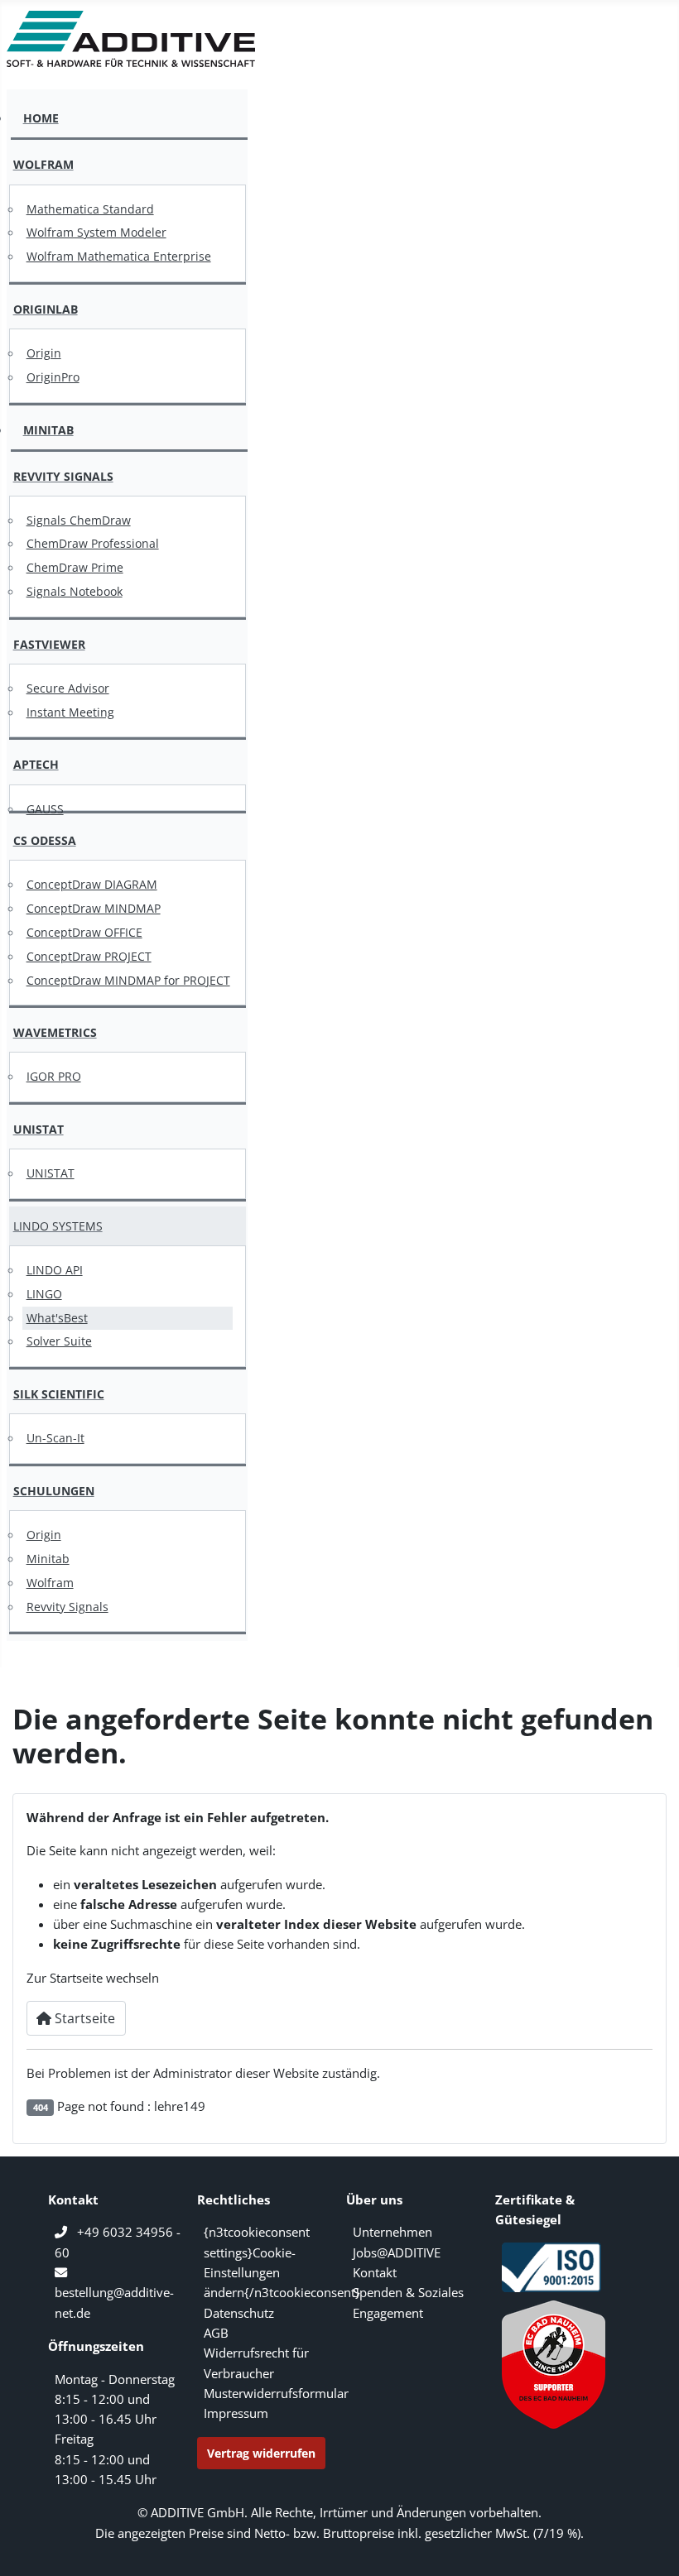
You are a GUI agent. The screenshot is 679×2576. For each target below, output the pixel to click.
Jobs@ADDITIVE (397, 2252)
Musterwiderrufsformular (276, 2393)
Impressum (236, 2413)
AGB (216, 2333)
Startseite (83, 2018)
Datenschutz (239, 2313)
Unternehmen (392, 2232)
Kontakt (375, 2272)
